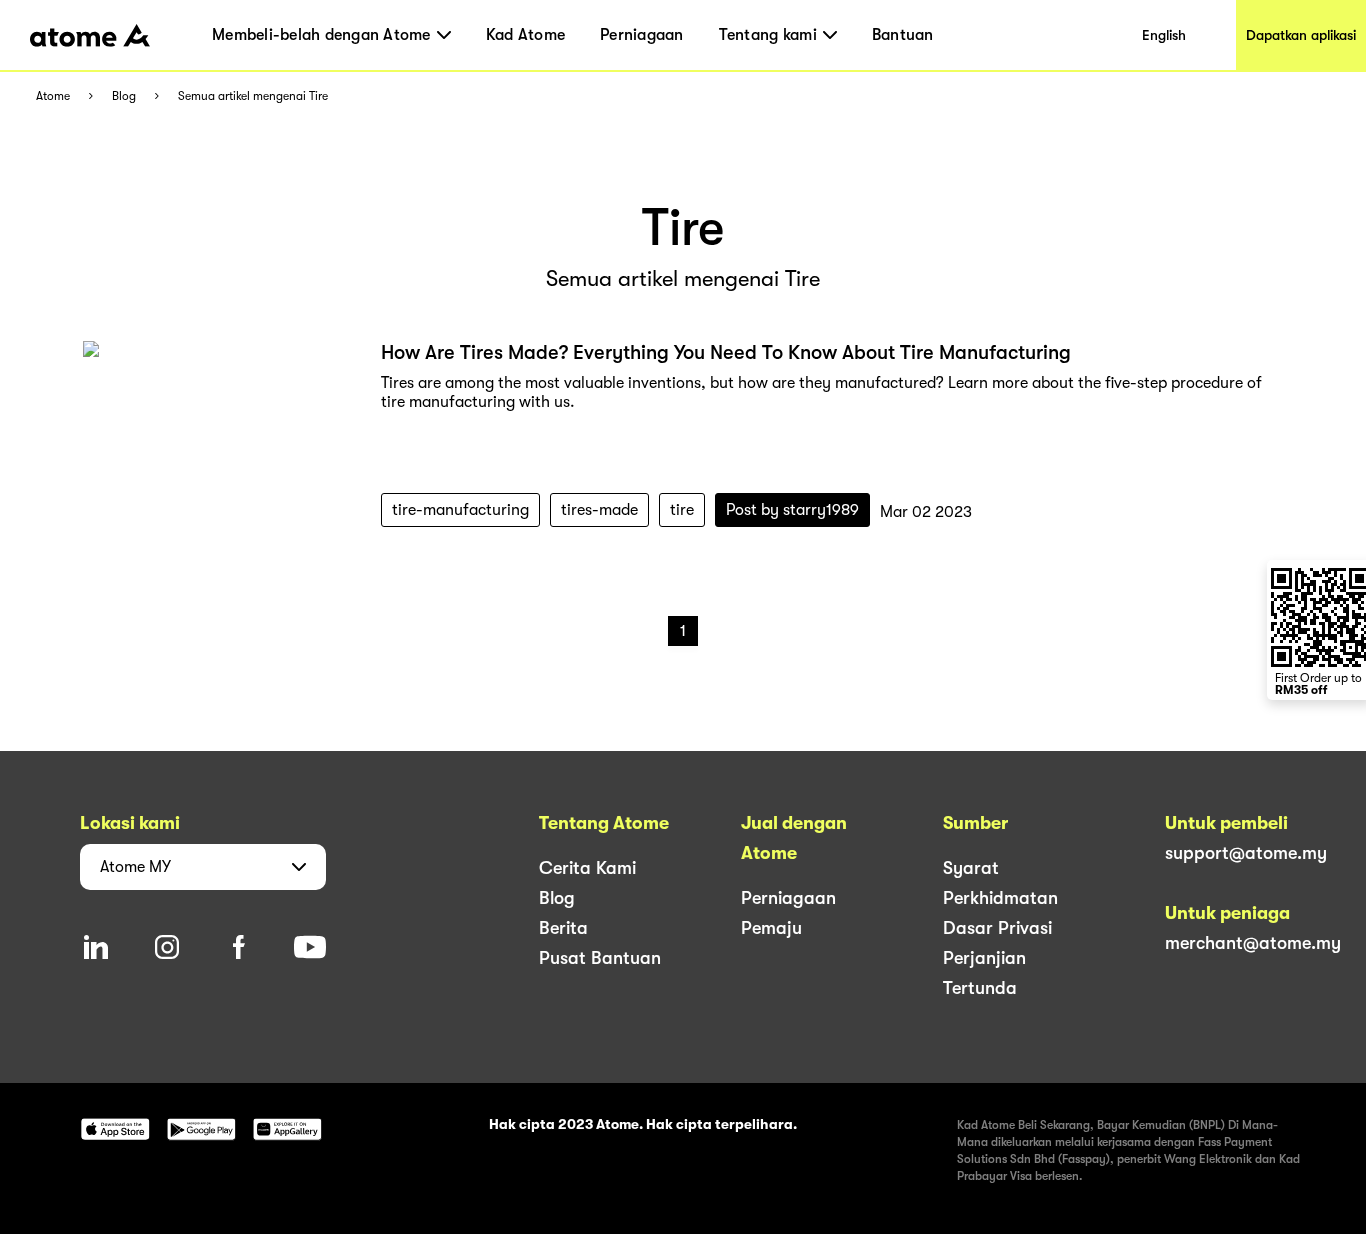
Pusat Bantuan (600, 958)
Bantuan (903, 35)
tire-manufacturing (460, 510)
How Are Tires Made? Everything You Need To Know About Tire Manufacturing (726, 352)
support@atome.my (1246, 853)
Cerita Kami (587, 868)
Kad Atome (525, 35)
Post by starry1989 (792, 510)
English (1164, 35)
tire (682, 510)
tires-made (599, 510)
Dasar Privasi (997, 928)
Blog (124, 96)
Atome (53, 96)
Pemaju (771, 928)
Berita (563, 928)
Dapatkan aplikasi (1301, 35)
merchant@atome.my (1253, 943)
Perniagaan (642, 35)
